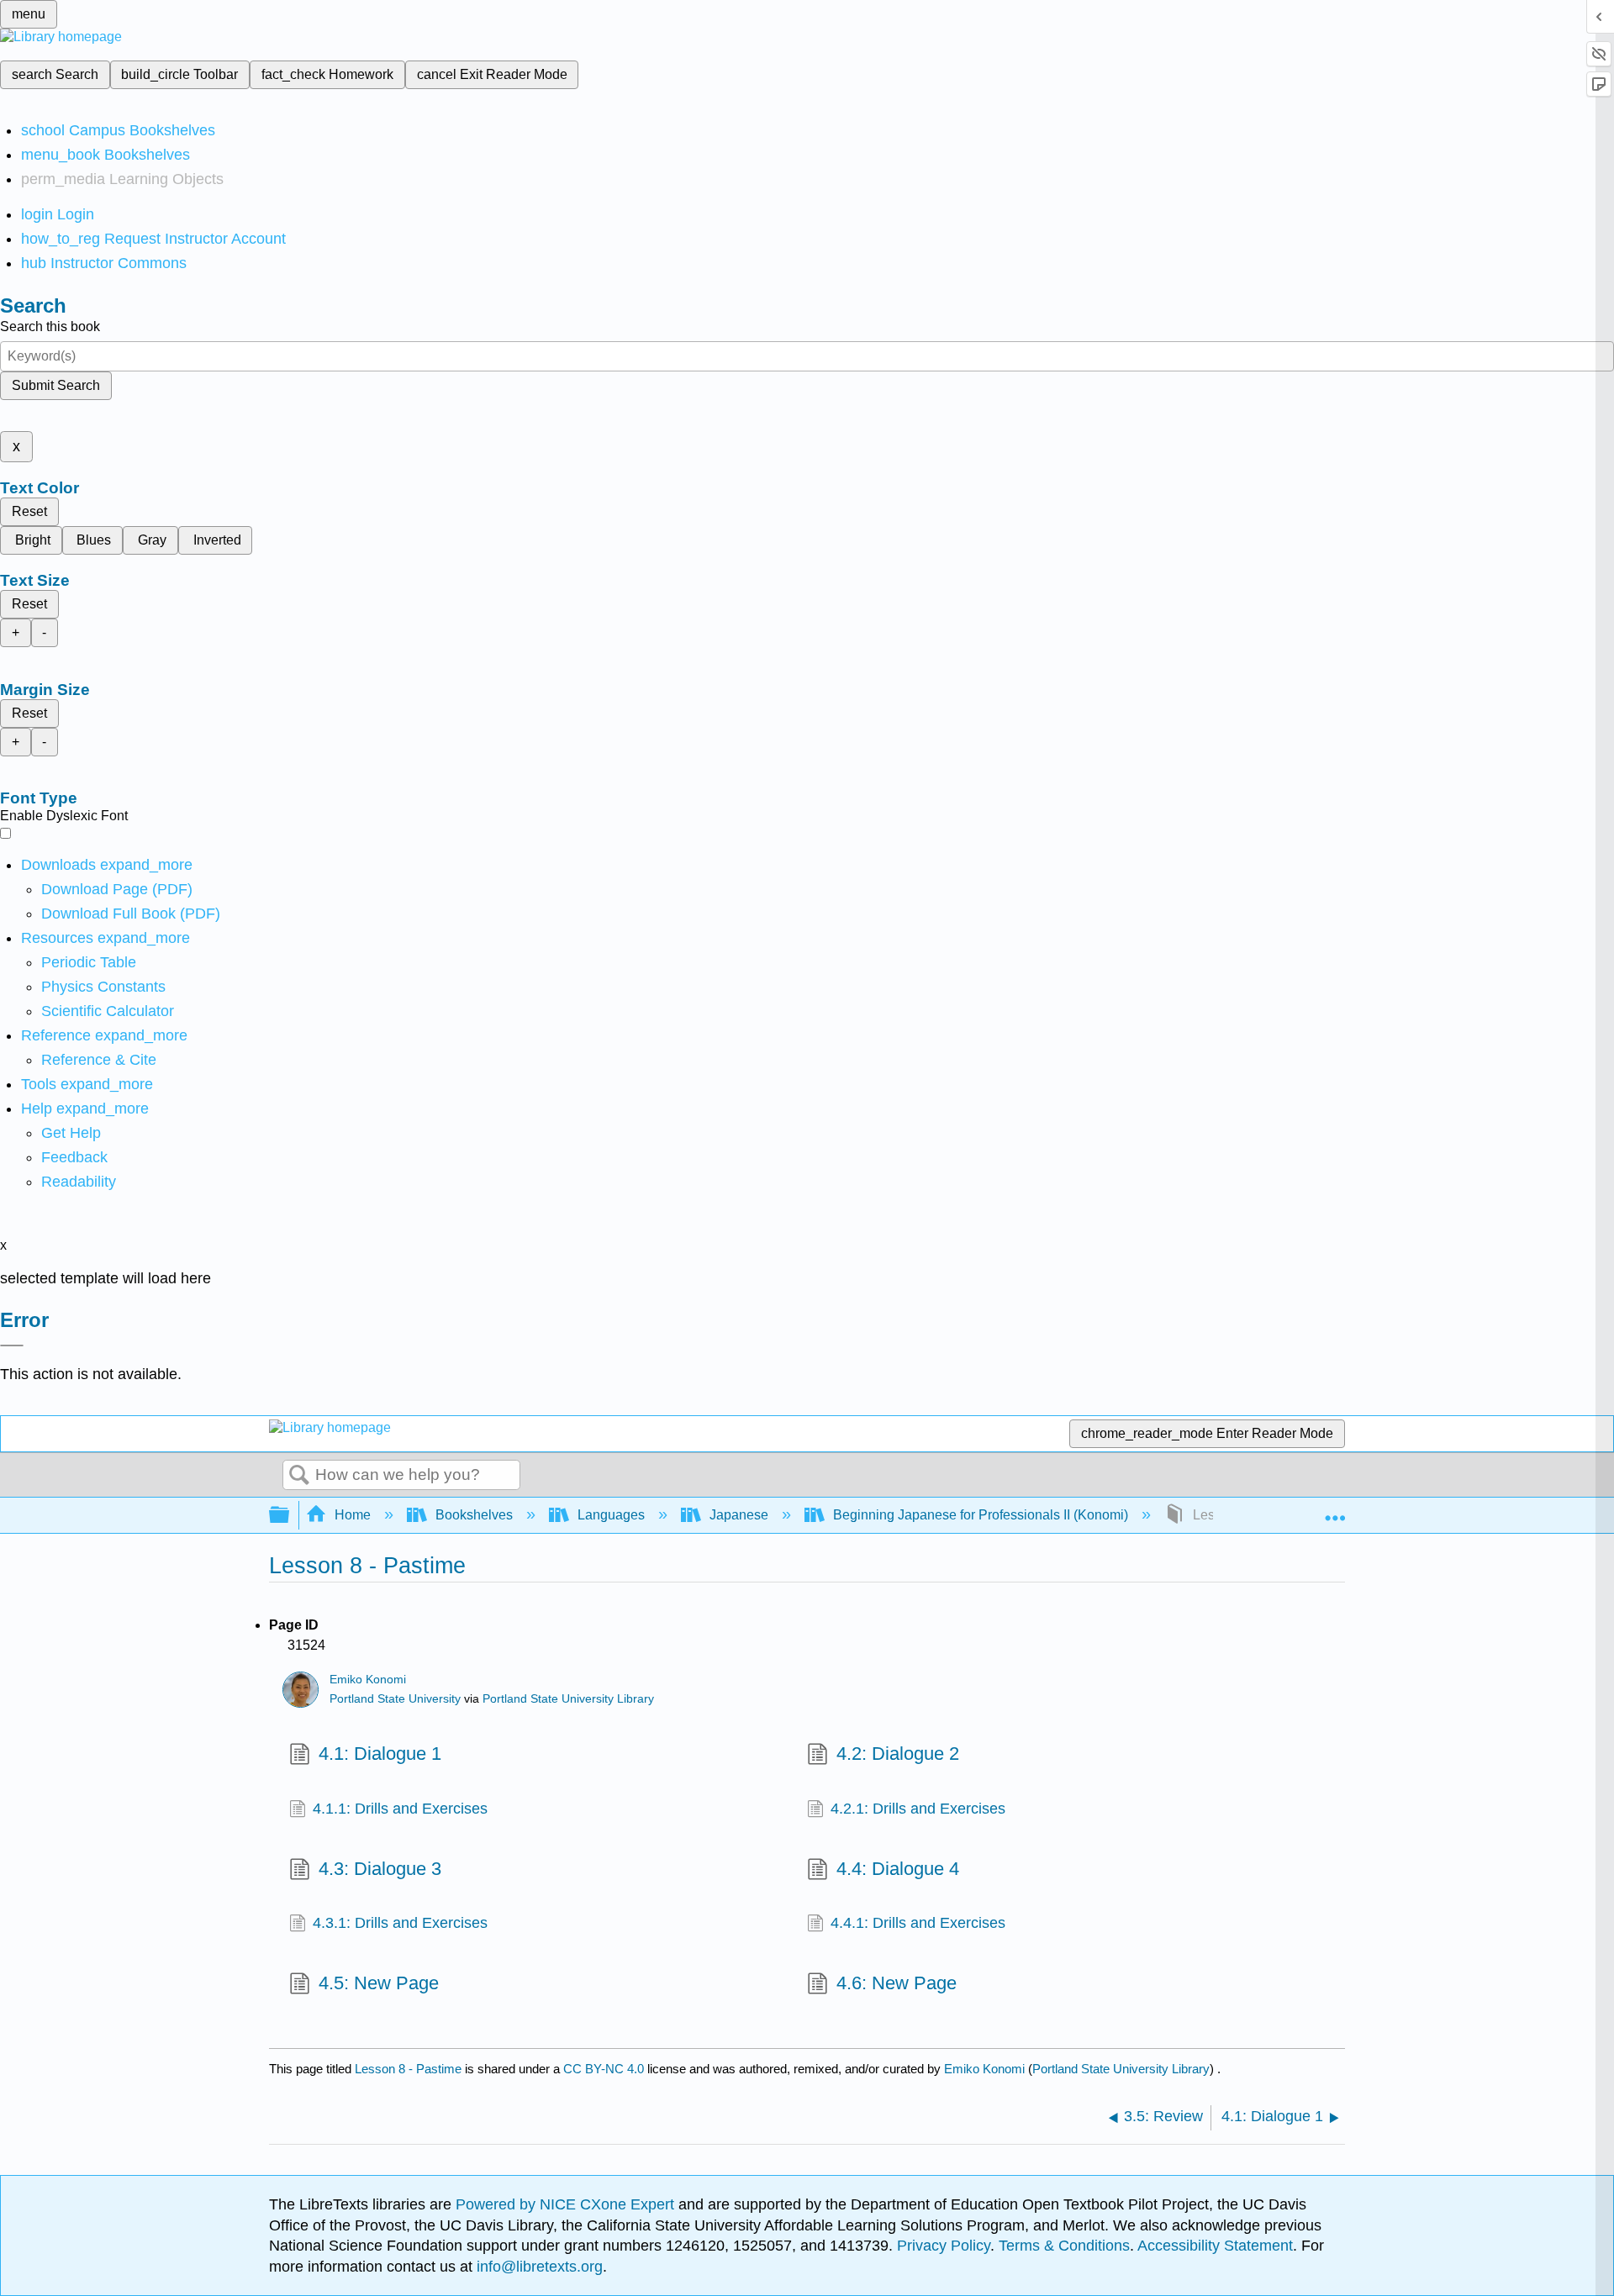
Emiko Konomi (368, 1680)
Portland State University (395, 1699)
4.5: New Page (379, 1983)
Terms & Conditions (1064, 2246)
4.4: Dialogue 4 (898, 1869)
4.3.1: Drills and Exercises (400, 1923)
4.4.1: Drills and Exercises (918, 1923)
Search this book (50, 326)
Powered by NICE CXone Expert (567, 2204)
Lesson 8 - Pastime (408, 2069)
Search (299, 1476)
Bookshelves (474, 1515)
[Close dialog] (12, 1345)
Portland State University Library (568, 1699)
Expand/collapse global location (1335, 1510)
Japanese (739, 1515)
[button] (74, 1157)
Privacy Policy (944, 2246)
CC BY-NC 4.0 (604, 2069)
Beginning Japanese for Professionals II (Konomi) (981, 1515)
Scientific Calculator (108, 1011)
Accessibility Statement (1215, 2246)
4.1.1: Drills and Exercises (400, 1809)
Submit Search (56, 385)
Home (353, 1515)
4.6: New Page (897, 1983)
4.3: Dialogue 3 (380, 1869)
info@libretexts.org (538, 2267)
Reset (29, 511)
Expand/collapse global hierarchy (290, 1516)
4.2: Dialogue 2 (898, 1754)
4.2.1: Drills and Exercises (918, 1809)
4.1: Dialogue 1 (380, 1754)
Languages (611, 1515)
